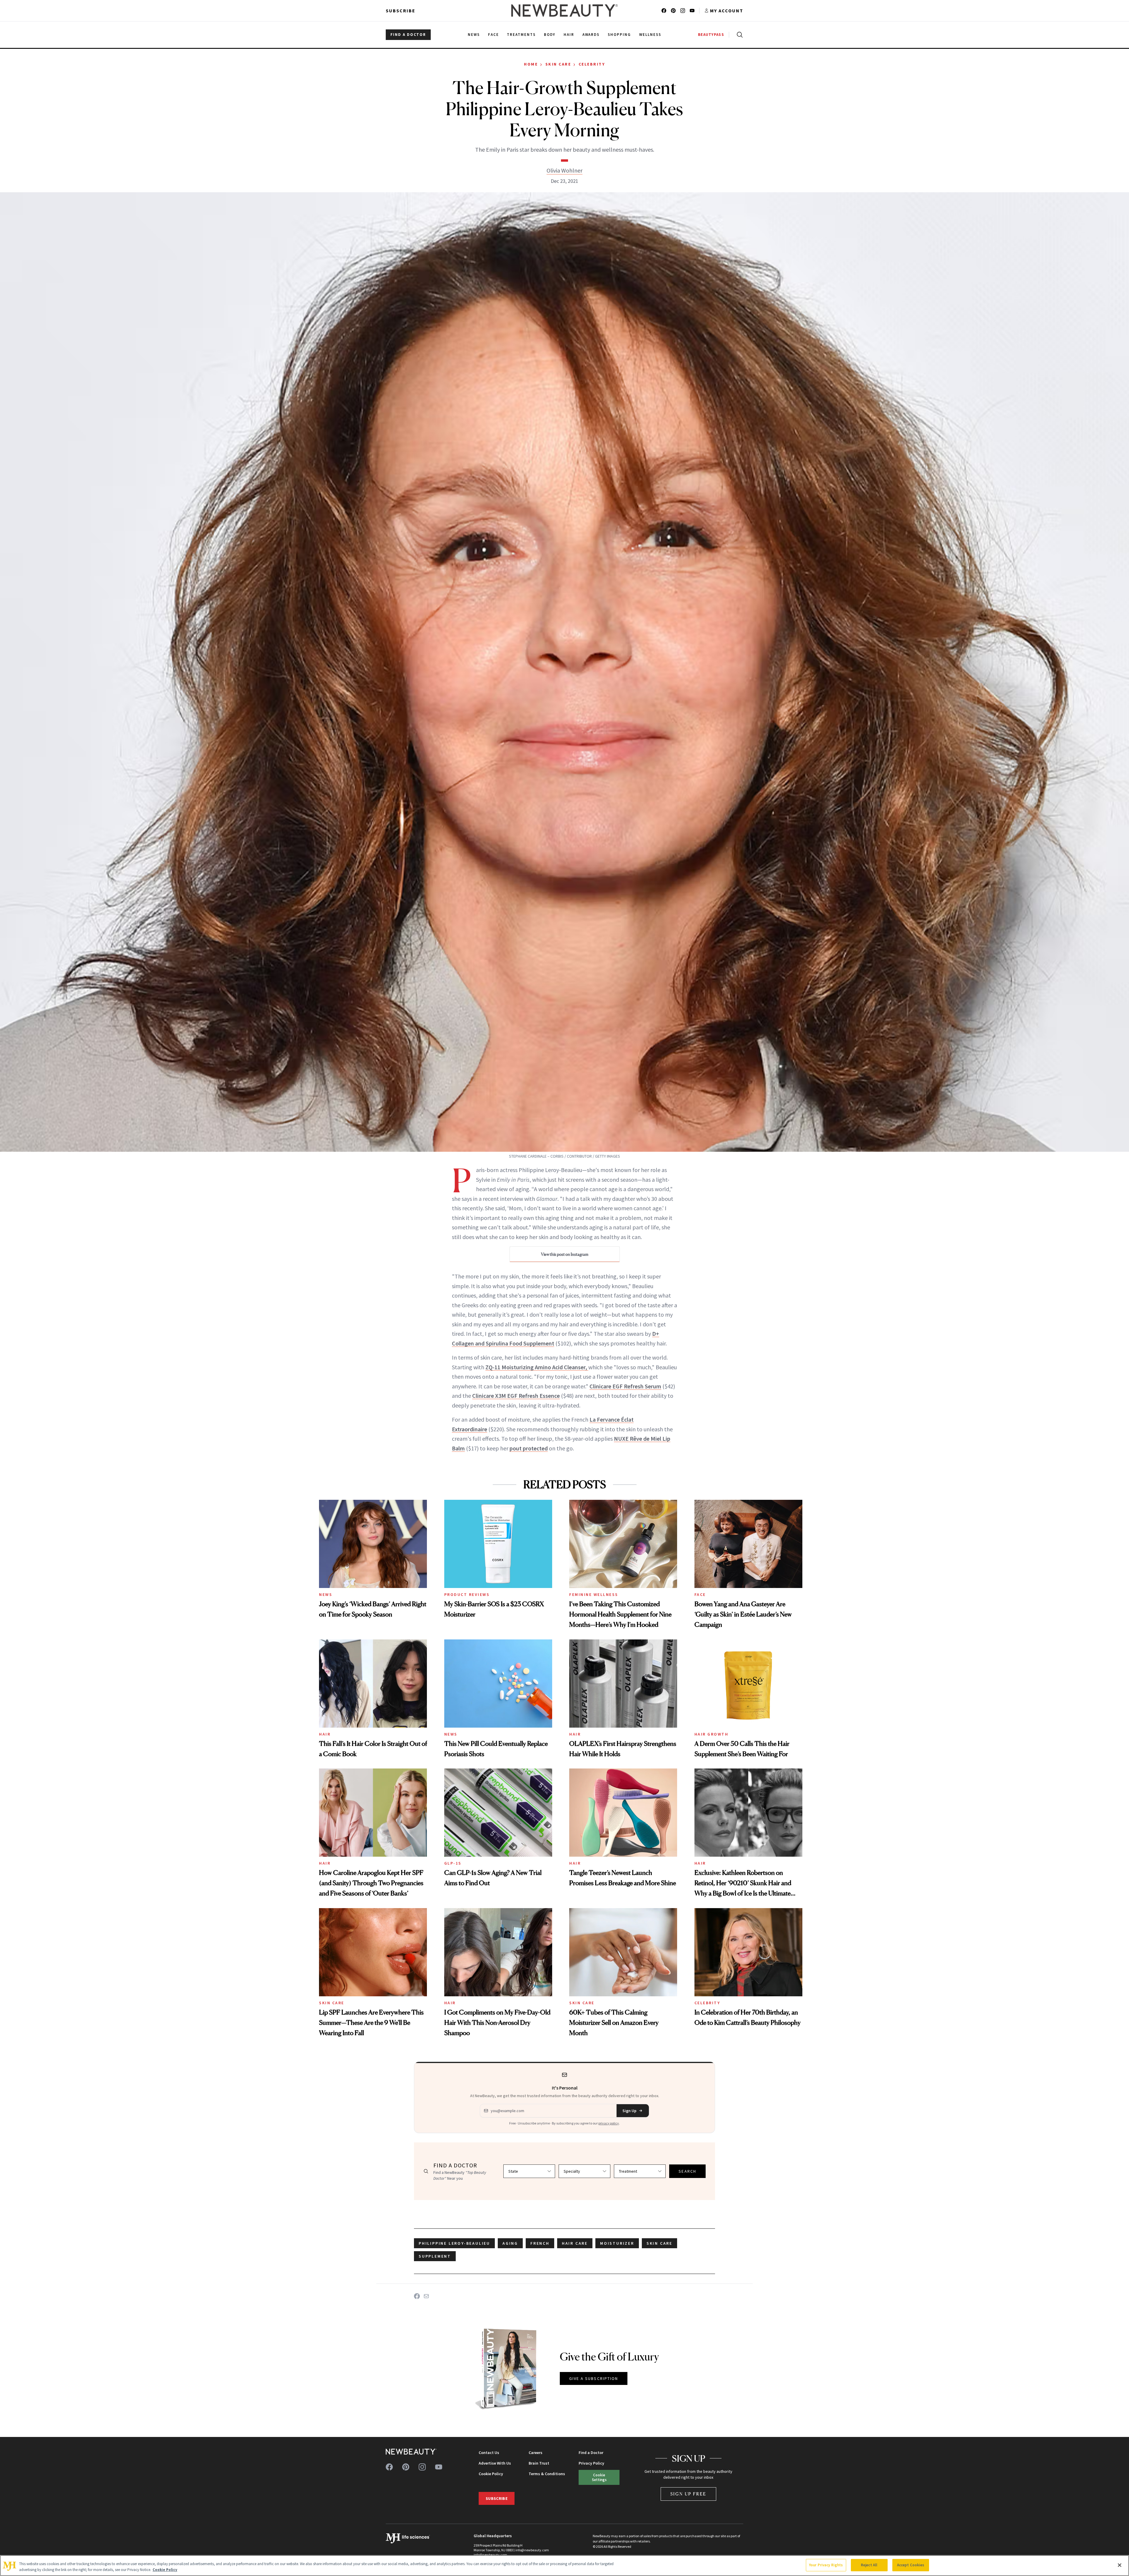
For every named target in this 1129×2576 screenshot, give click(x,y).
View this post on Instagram (565, 1254)
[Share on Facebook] (417, 2296)
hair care (575, 2243)
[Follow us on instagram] (683, 11)
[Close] (1120, 2565)
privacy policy (609, 2123)
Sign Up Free (689, 2494)
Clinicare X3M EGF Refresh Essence (516, 1396)
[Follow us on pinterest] (673, 11)
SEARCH (687, 2171)
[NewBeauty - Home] (564, 11)
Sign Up (629, 2111)
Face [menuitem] (493, 35)
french (540, 2243)
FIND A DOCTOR (408, 35)
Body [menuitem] (550, 35)
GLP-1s (453, 1863)
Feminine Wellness (594, 1594)
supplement (435, 2256)
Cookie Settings (599, 2477)
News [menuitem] (474, 35)
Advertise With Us (495, 2463)
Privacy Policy (591, 2463)
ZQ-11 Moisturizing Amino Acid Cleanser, (537, 1367)
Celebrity (592, 64)
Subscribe (401, 11)
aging (510, 2243)
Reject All (869, 2565)
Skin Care (558, 64)
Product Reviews (467, 1594)
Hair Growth (712, 1734)
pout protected (529, 1448)
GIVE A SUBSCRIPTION (594, 2378)
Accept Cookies (911, 2565)
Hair (325, 1734)
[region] (564, 2566)
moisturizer (617, 2243)
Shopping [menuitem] (619, 35)
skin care (659, 2243)
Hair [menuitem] (569, 35)
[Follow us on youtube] (692, 11)
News (326, 1594)
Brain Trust (539, 2463)
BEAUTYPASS (711, 35)
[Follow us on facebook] (664, 11)
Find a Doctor (591, 2453)
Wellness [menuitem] (650, 35)
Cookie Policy (491, 2474)
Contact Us (489, 2453)
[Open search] (739, 35)
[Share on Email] (426, 2296)
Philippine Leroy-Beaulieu (454, 2243)
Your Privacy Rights (826, 2565)
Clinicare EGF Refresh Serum (625, 1386)
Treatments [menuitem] (521, 35)
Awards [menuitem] (591, 35)
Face (700, 1594)
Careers (536, 2453)
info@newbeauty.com (490, 2555)
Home (531, 64)
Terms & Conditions (547, 2474)
